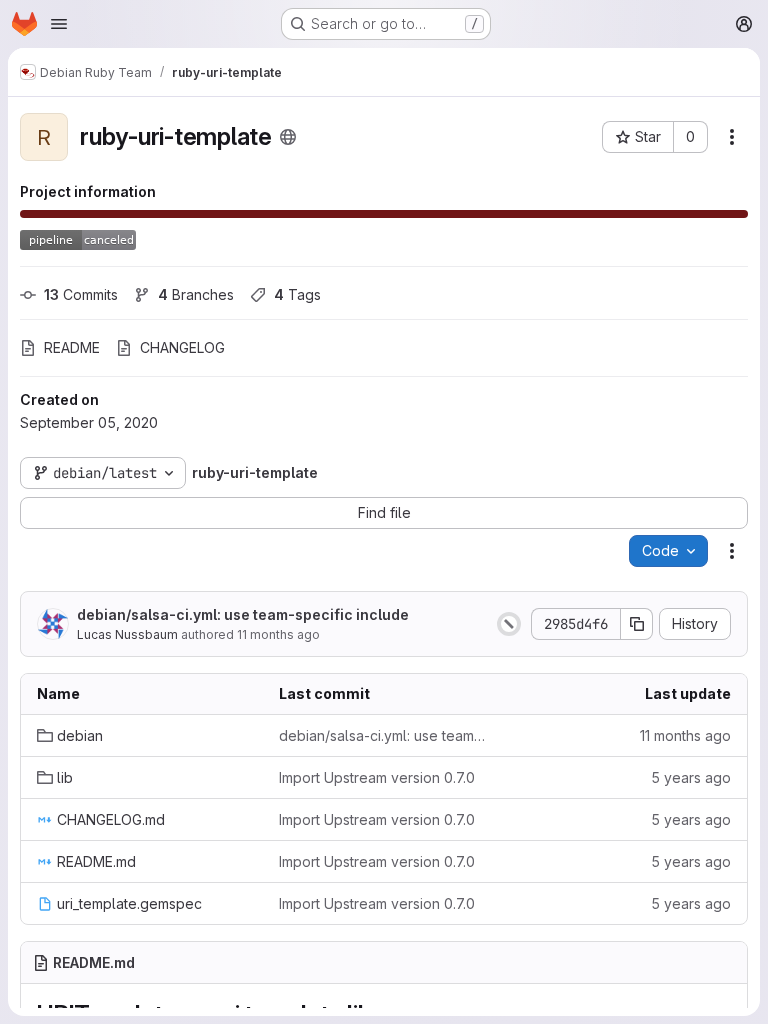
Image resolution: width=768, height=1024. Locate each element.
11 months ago (278, 634)
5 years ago (691, 777)
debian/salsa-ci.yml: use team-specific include (243, 614)
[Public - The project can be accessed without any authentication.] (288, 137)
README (72, 347)
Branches (196, 294)
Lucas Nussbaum (127, 634)
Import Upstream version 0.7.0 (377, 777)
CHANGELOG (182, 347)
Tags (297, 294)
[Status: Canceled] (509, 624)
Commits (81, 294)
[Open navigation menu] (59, 24)
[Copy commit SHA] (637, 624)
